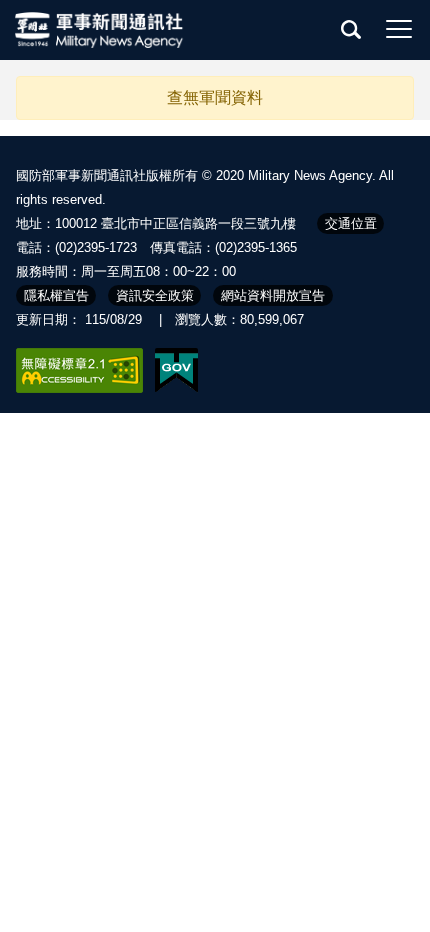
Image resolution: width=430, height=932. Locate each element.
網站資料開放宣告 (273, 295)
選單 (399, 29)
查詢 (351, 29)
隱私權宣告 (56, 295)
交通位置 (351, 223)
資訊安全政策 (155, 295)
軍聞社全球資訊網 (100, 30)
